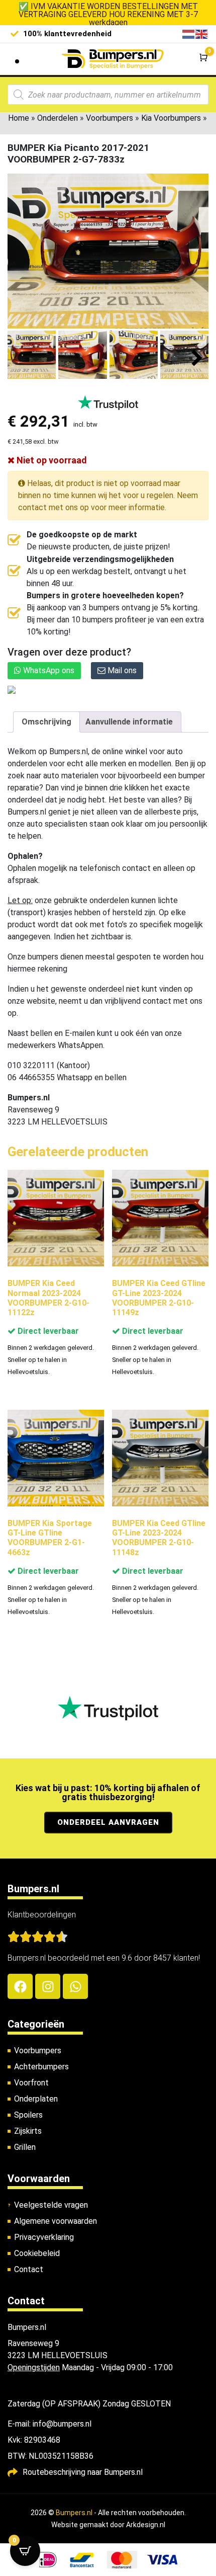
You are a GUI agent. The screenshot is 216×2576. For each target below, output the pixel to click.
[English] (202, 33)
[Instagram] (48, 1986)
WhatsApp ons (48, 670)
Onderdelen (58, 118)
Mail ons (121, 670)
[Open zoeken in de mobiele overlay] (108, 95)
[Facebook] (20, 1986)
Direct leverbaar (47, 1331)
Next (197, 358)
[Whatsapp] (75, 1986)
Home (19, 118)
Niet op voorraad (51, 460)
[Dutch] (189, 33)
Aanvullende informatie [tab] (129, 722)
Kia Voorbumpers (171, 118)
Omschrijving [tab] (46, 722)
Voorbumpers (110, 118)
